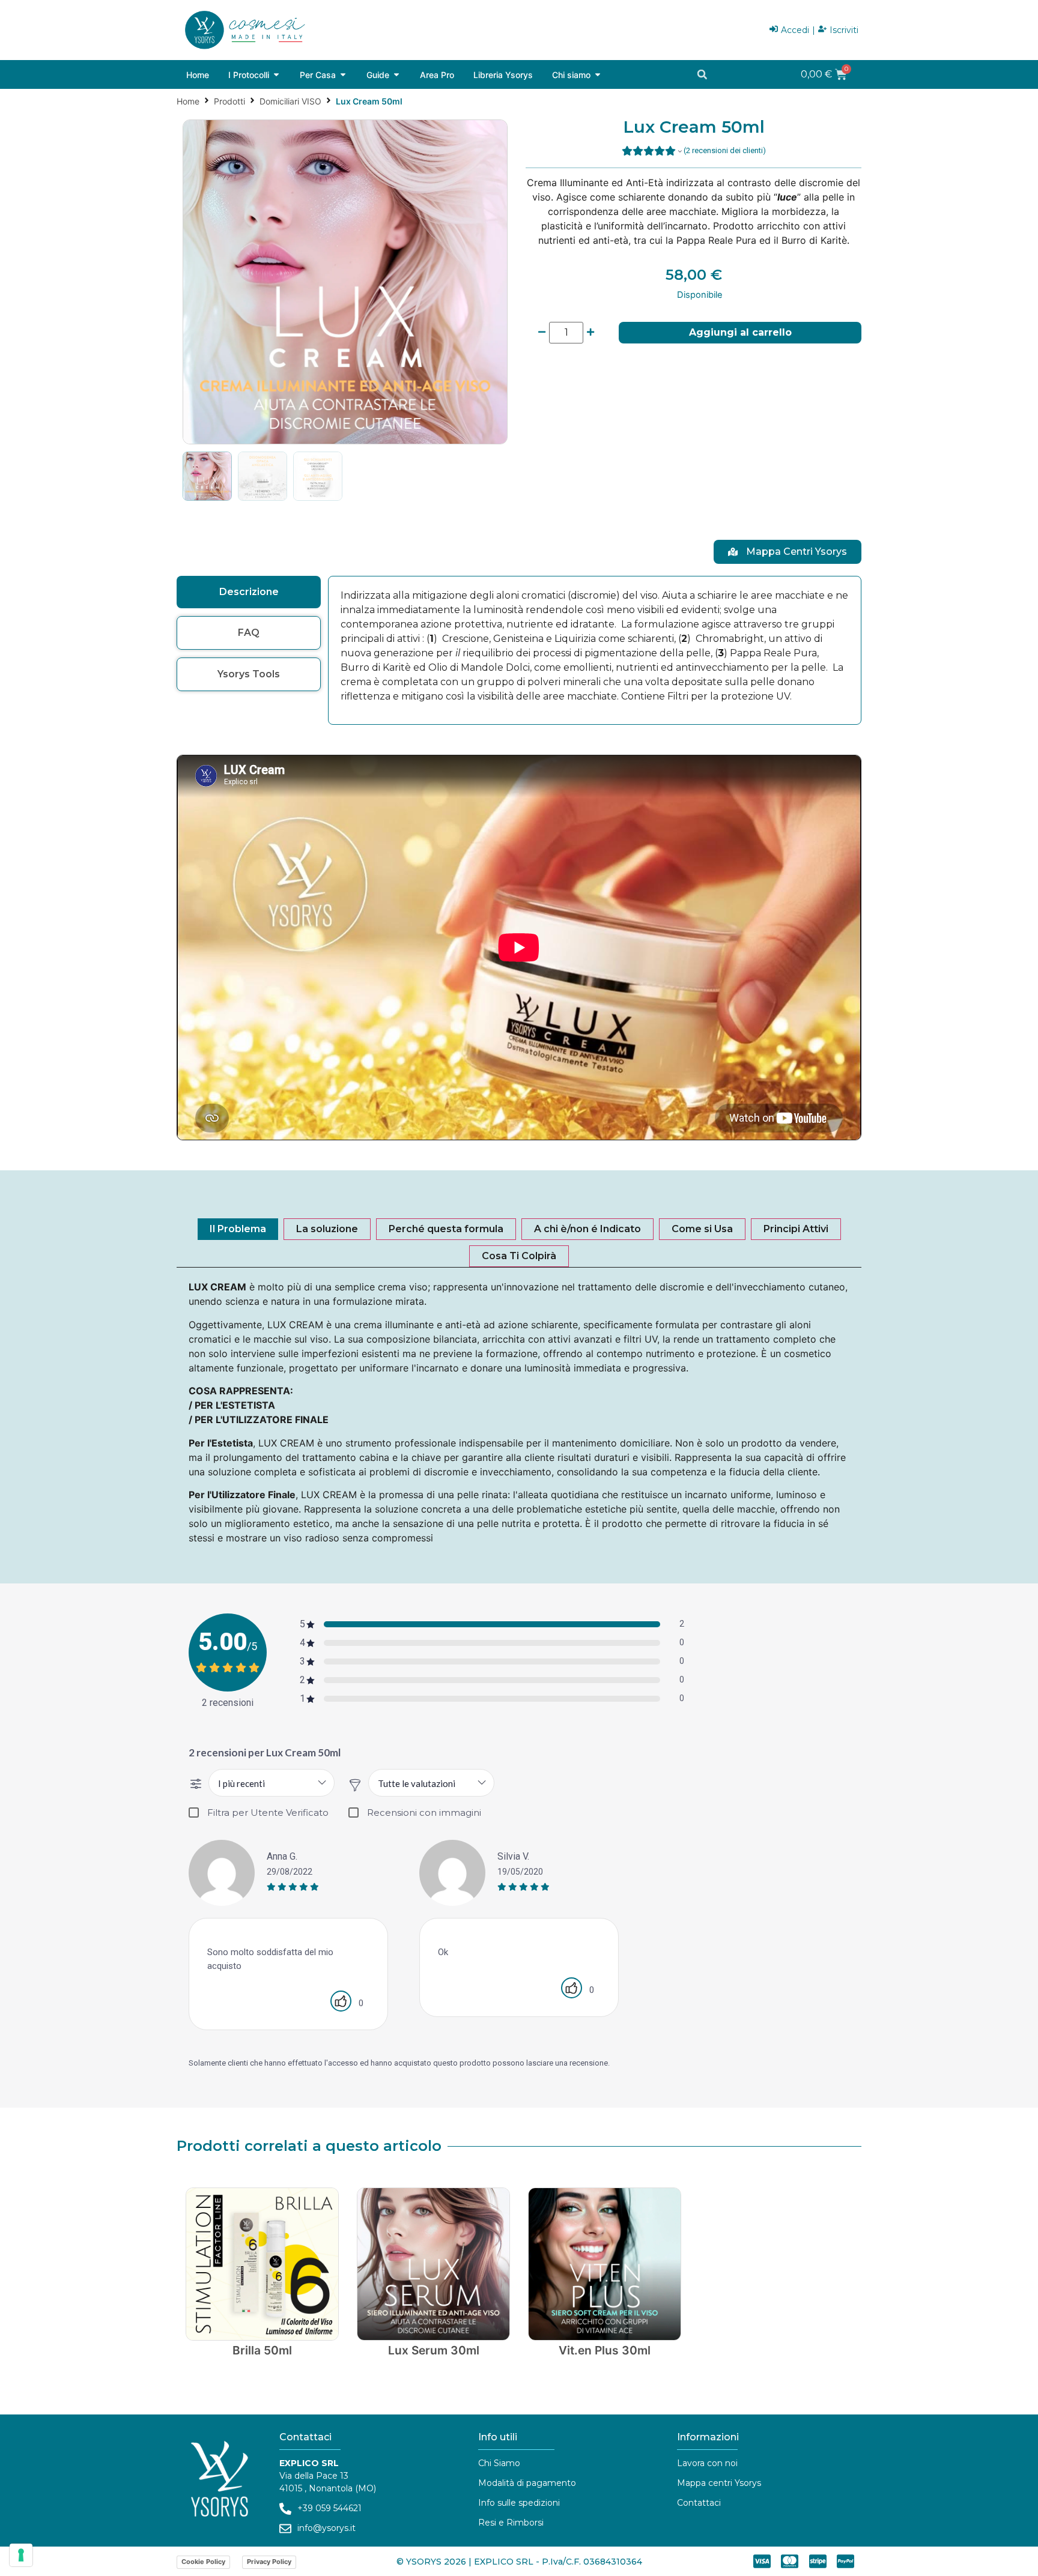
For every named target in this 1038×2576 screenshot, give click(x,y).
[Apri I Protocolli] (276, 75)
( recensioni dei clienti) (725, 150)
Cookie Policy (203, 2562)
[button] (702, 74)
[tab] (249, 592)
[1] (345, 282)
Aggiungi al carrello (740, 332)
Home (188, 101)
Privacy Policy (269, 2562)
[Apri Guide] (396, 75)
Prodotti (229, 101)
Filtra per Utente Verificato (268, 1813)
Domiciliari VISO (290, 101)
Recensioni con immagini (424, 1813)
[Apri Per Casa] (343, 75)
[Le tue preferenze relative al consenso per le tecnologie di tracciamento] (21, 2555)
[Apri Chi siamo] (598, 75)
